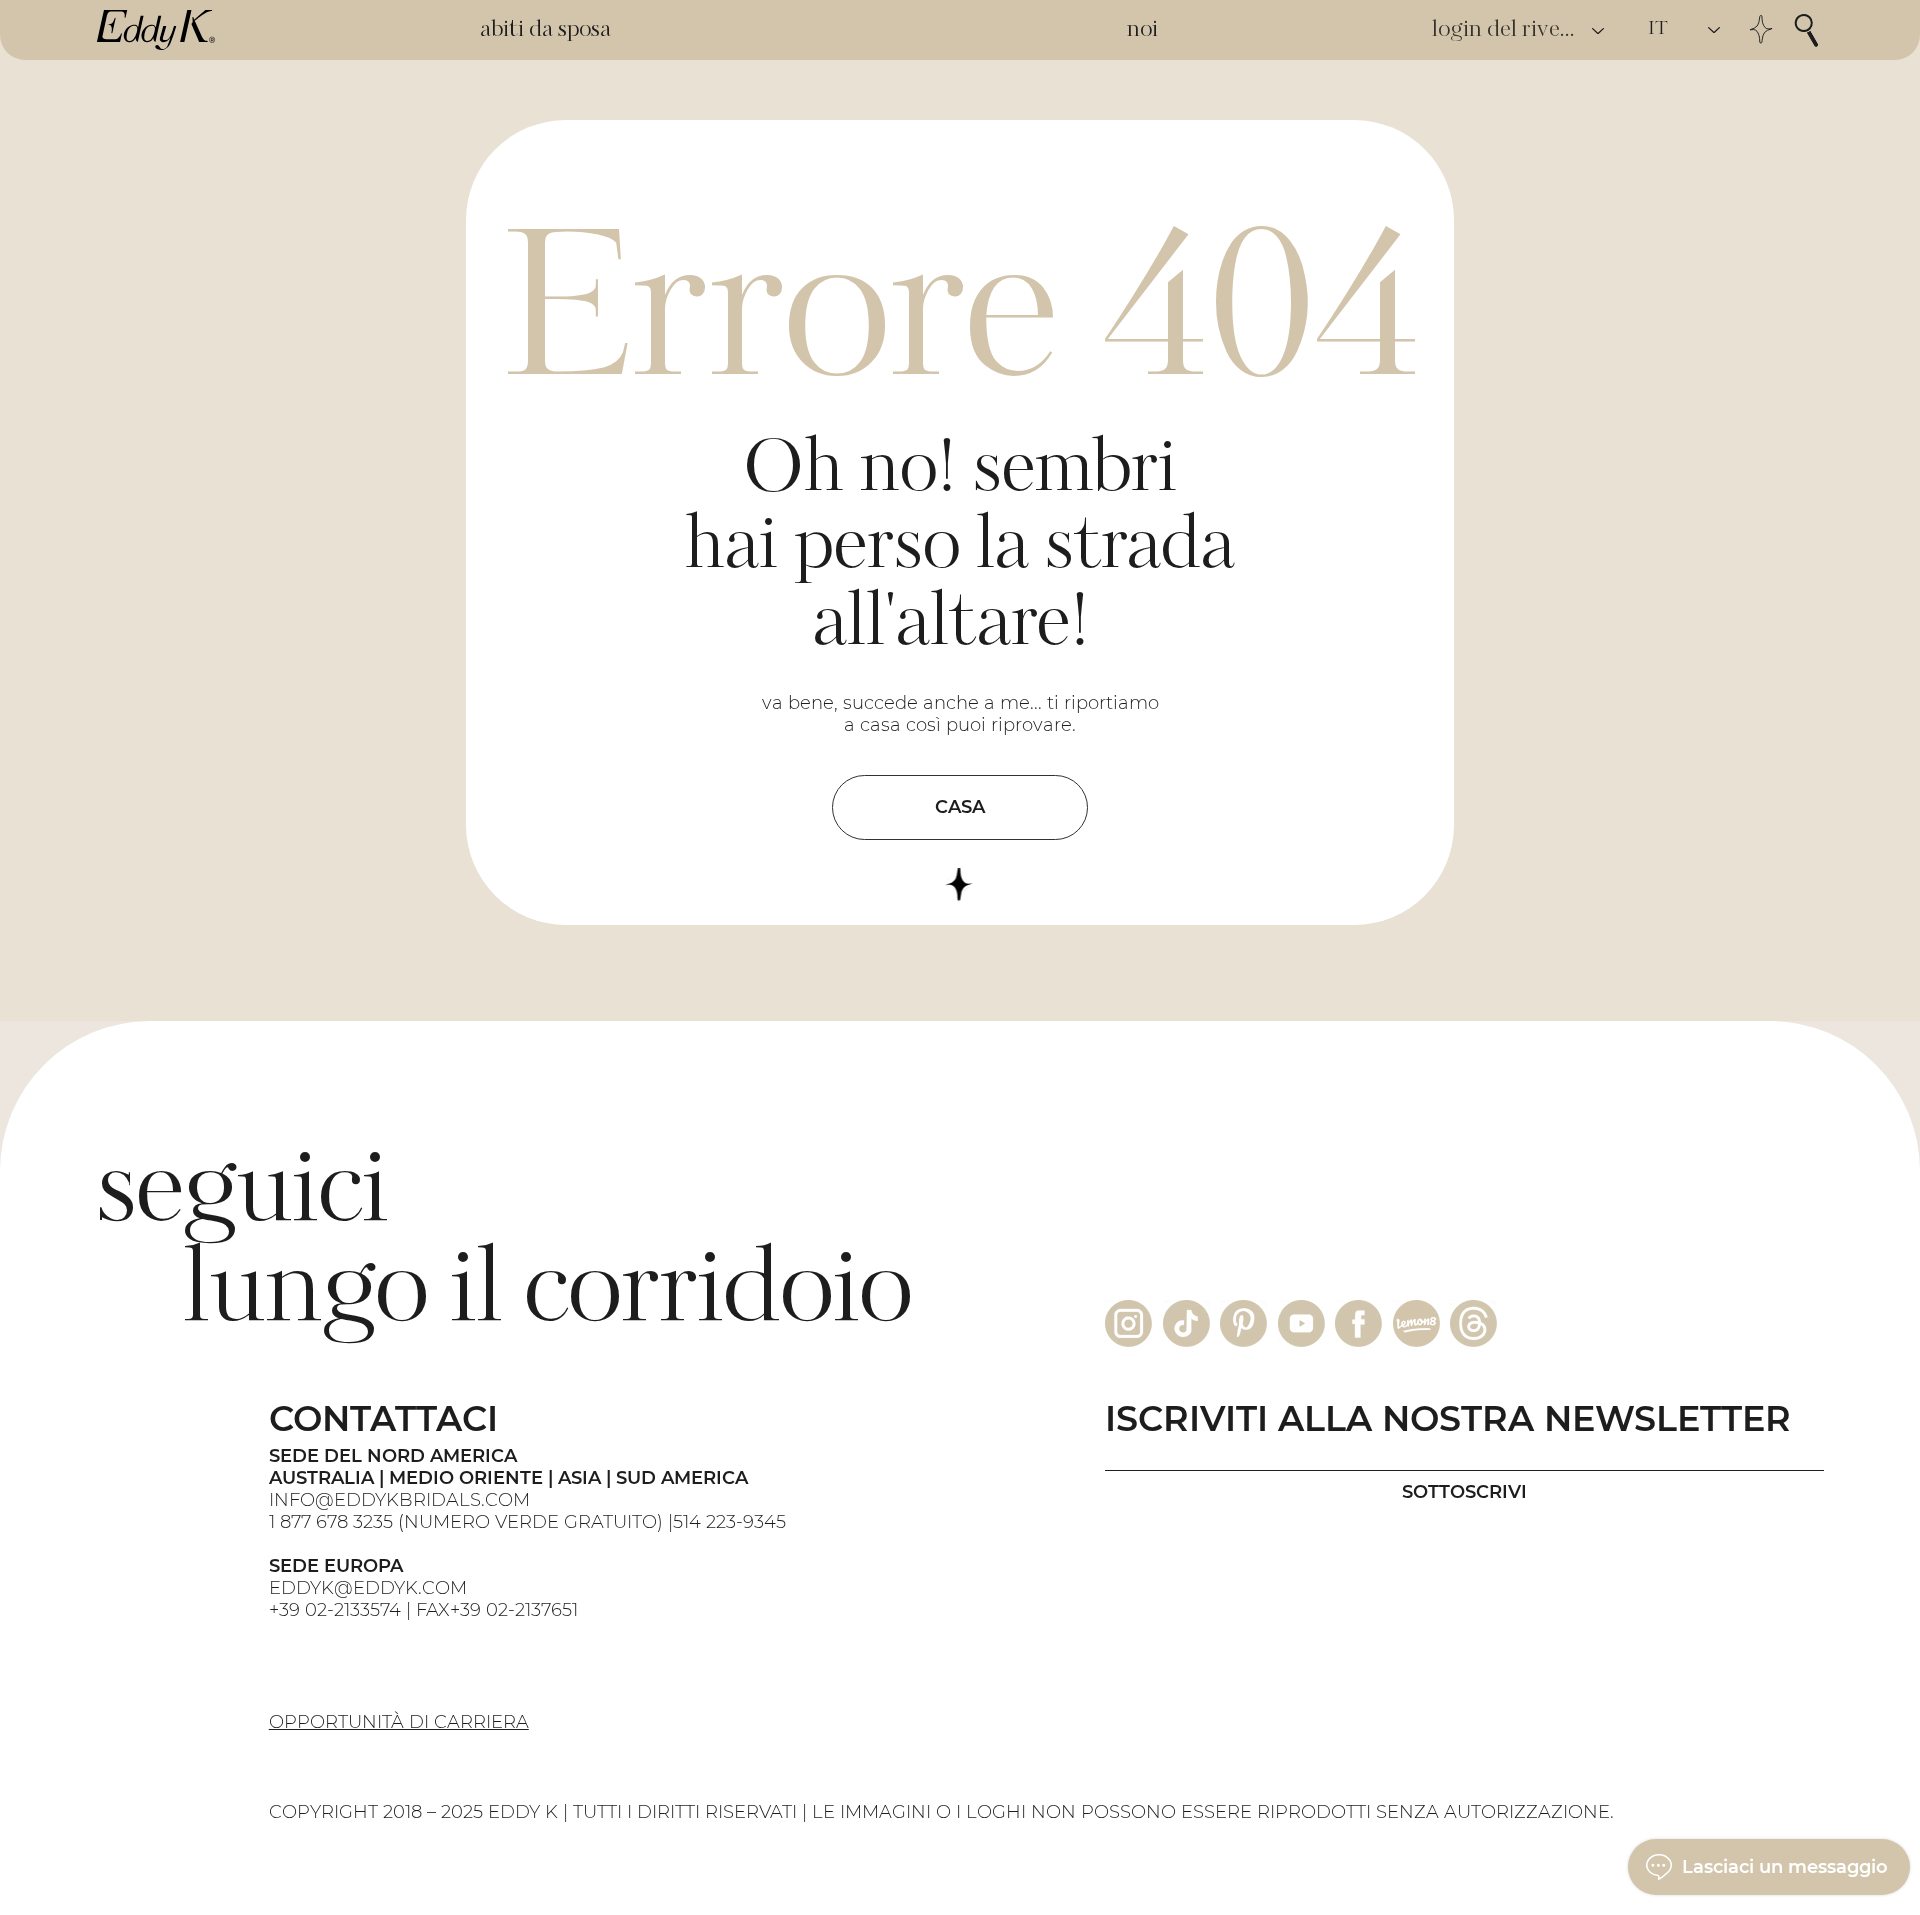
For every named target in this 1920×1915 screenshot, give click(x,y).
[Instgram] (1128, 1323)
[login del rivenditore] (1599, 30)
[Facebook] (1358, 1323)
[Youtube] (1301, 1323)
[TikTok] (1186, 1323)
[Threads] (1473, 1323)
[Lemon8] (1416, 1323)
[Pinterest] (1243, 1323)
